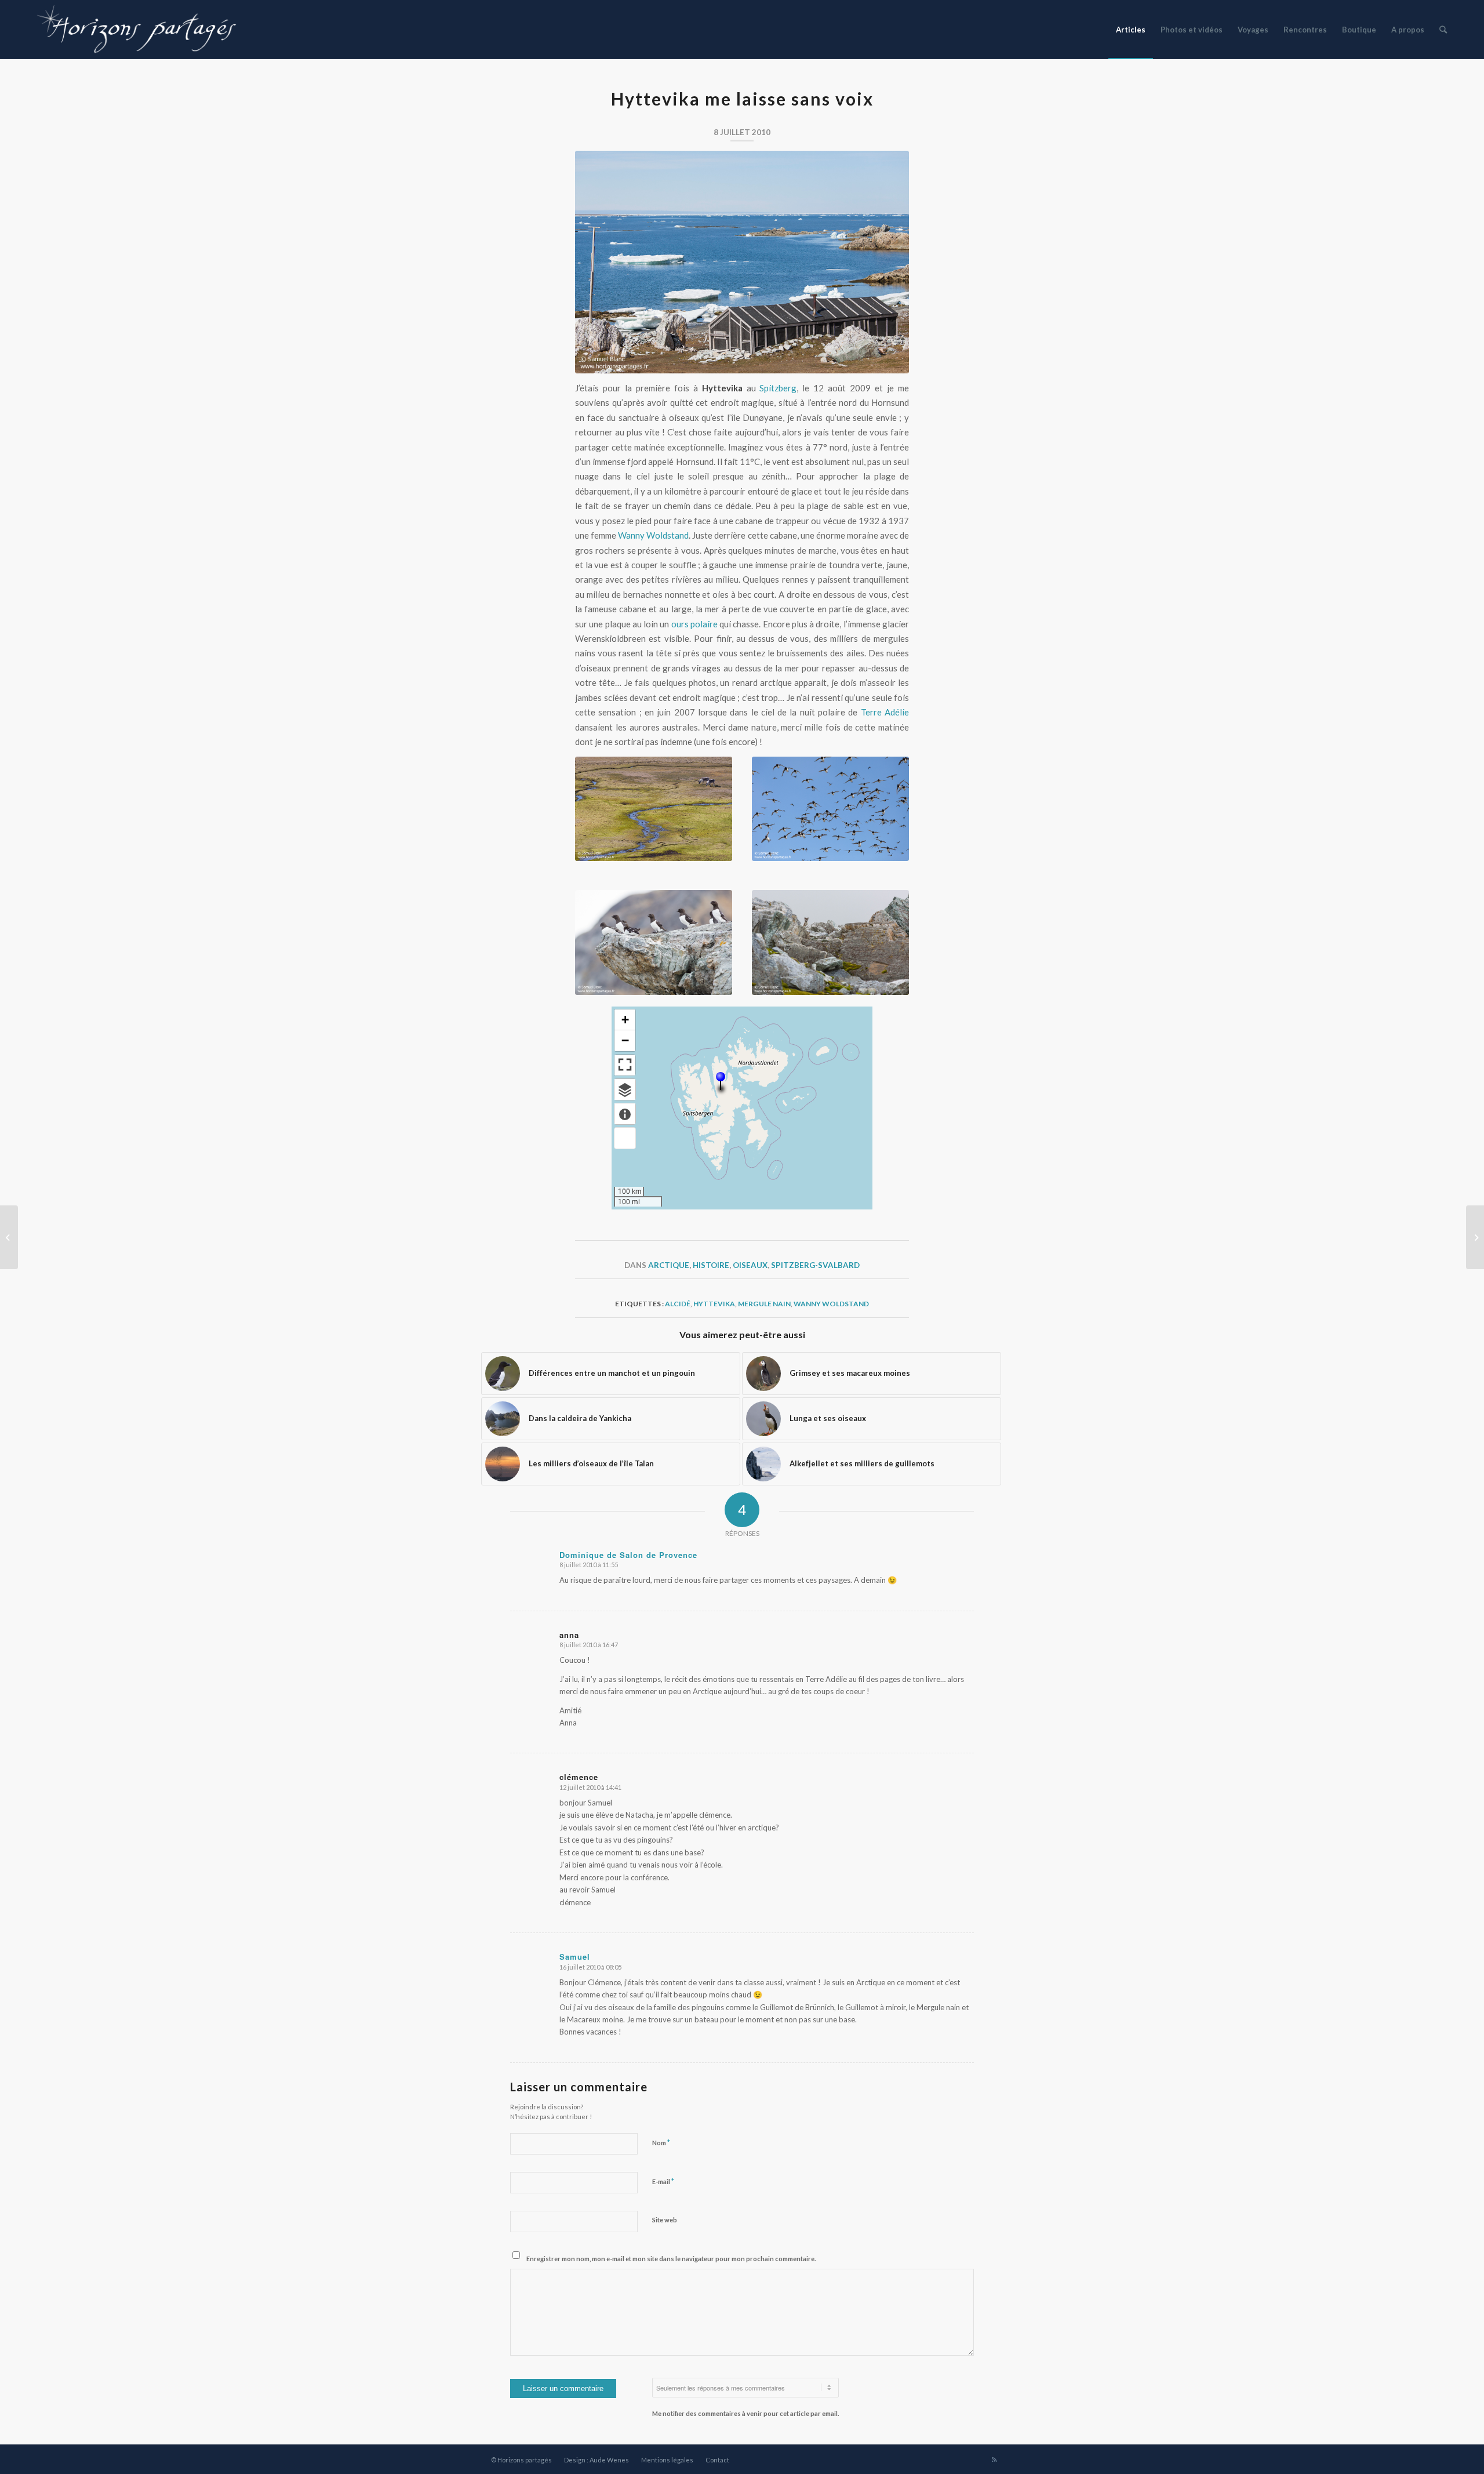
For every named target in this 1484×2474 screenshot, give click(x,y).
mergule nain (764, 1304)
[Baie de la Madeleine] (1475, 1237)
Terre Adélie (885, 712)
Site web (665, 2220)
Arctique (669, 1265)
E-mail (663, 2181)
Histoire (711, 1265)
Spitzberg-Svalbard (815, 1265)
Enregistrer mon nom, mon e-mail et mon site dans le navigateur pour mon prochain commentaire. (671, 2259)
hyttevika (714, 1304)
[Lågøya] (9, 1237)
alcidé (678, 1304)
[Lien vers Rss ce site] (994, 2460)
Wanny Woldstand (653, 535)
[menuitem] (1131, 30)
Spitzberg (778, 388)
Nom (661, 2142)
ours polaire (694, 624)
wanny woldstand (831, 1304)
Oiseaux (750, 1265)
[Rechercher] (1443, 30)
